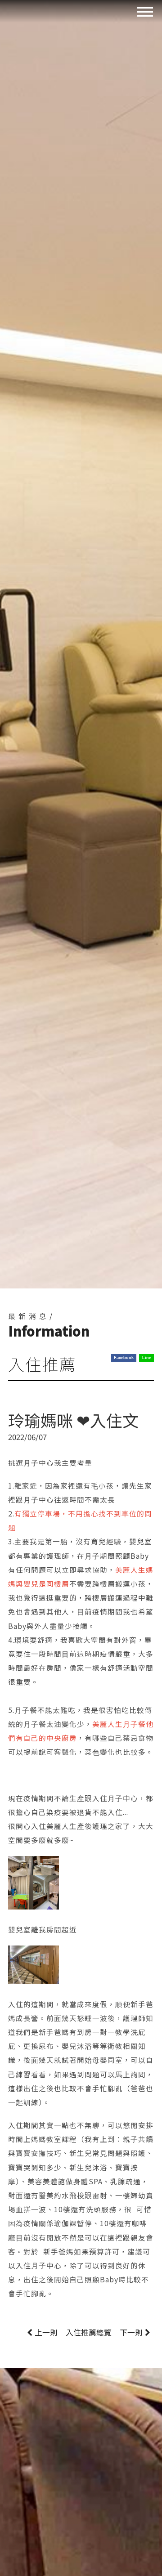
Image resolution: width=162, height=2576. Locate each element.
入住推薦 (89, 2332)
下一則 (131, 2332)
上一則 (46, 2332)
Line (147, 1358)
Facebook (124, 1358)
